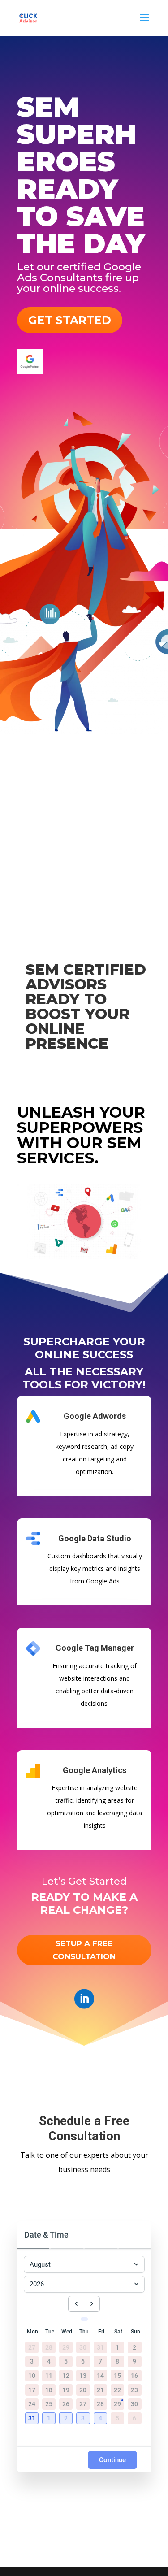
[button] (33, 2419)
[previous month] (76, 2304)
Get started (70, 320)
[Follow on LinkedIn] (84, 1999)
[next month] (92, 2304)
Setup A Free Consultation (84, 1950)
